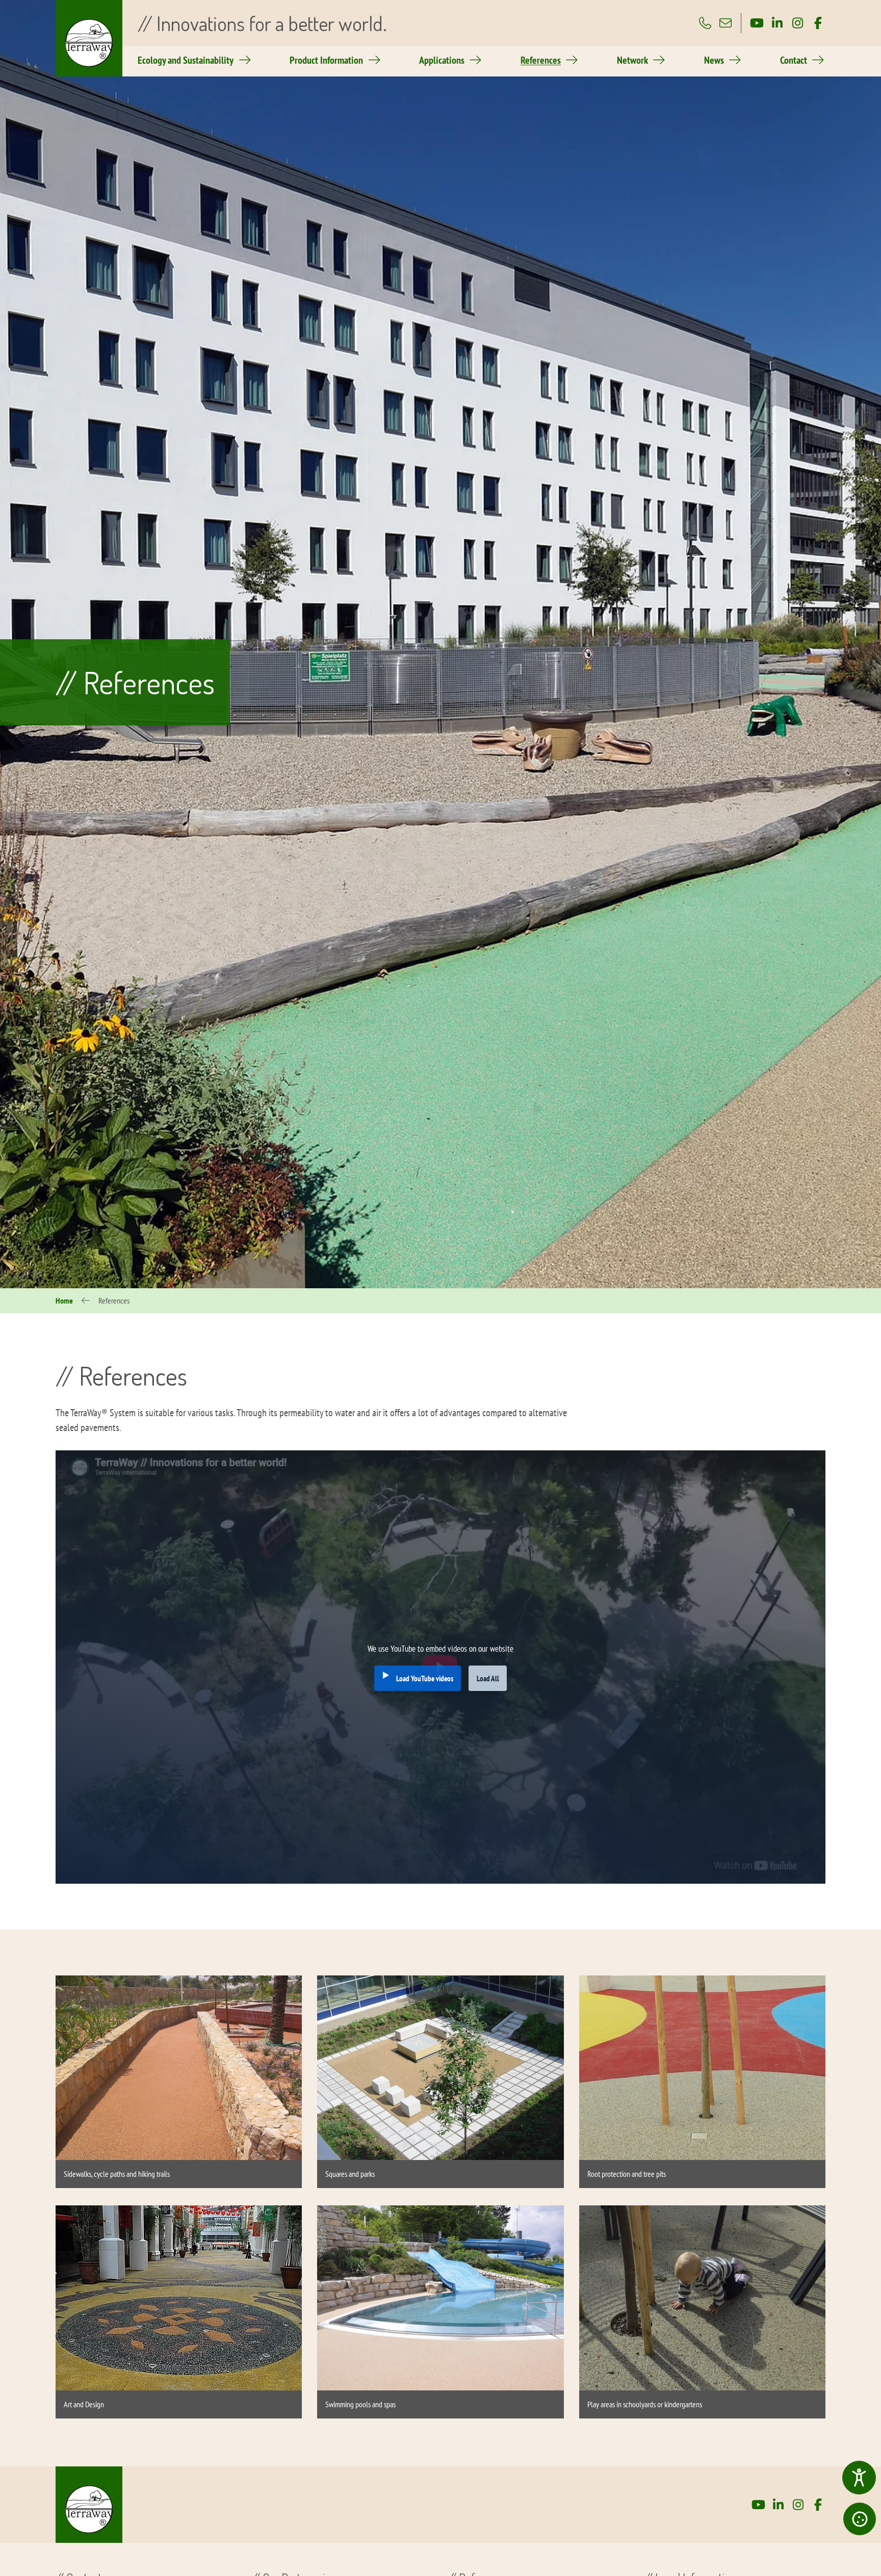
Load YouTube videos (425, 1678)
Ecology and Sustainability (186, 60)
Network (632, 60)
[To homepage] (89, 38)
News (714, 60)
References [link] (541, 60)
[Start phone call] (705, 23)
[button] (860, 2519)
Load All (488, 1678)
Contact (794, 60)
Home (64, 1300)
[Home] (89, 2505)
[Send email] (725, 23)
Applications (442, 60)
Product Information (326, 60)
